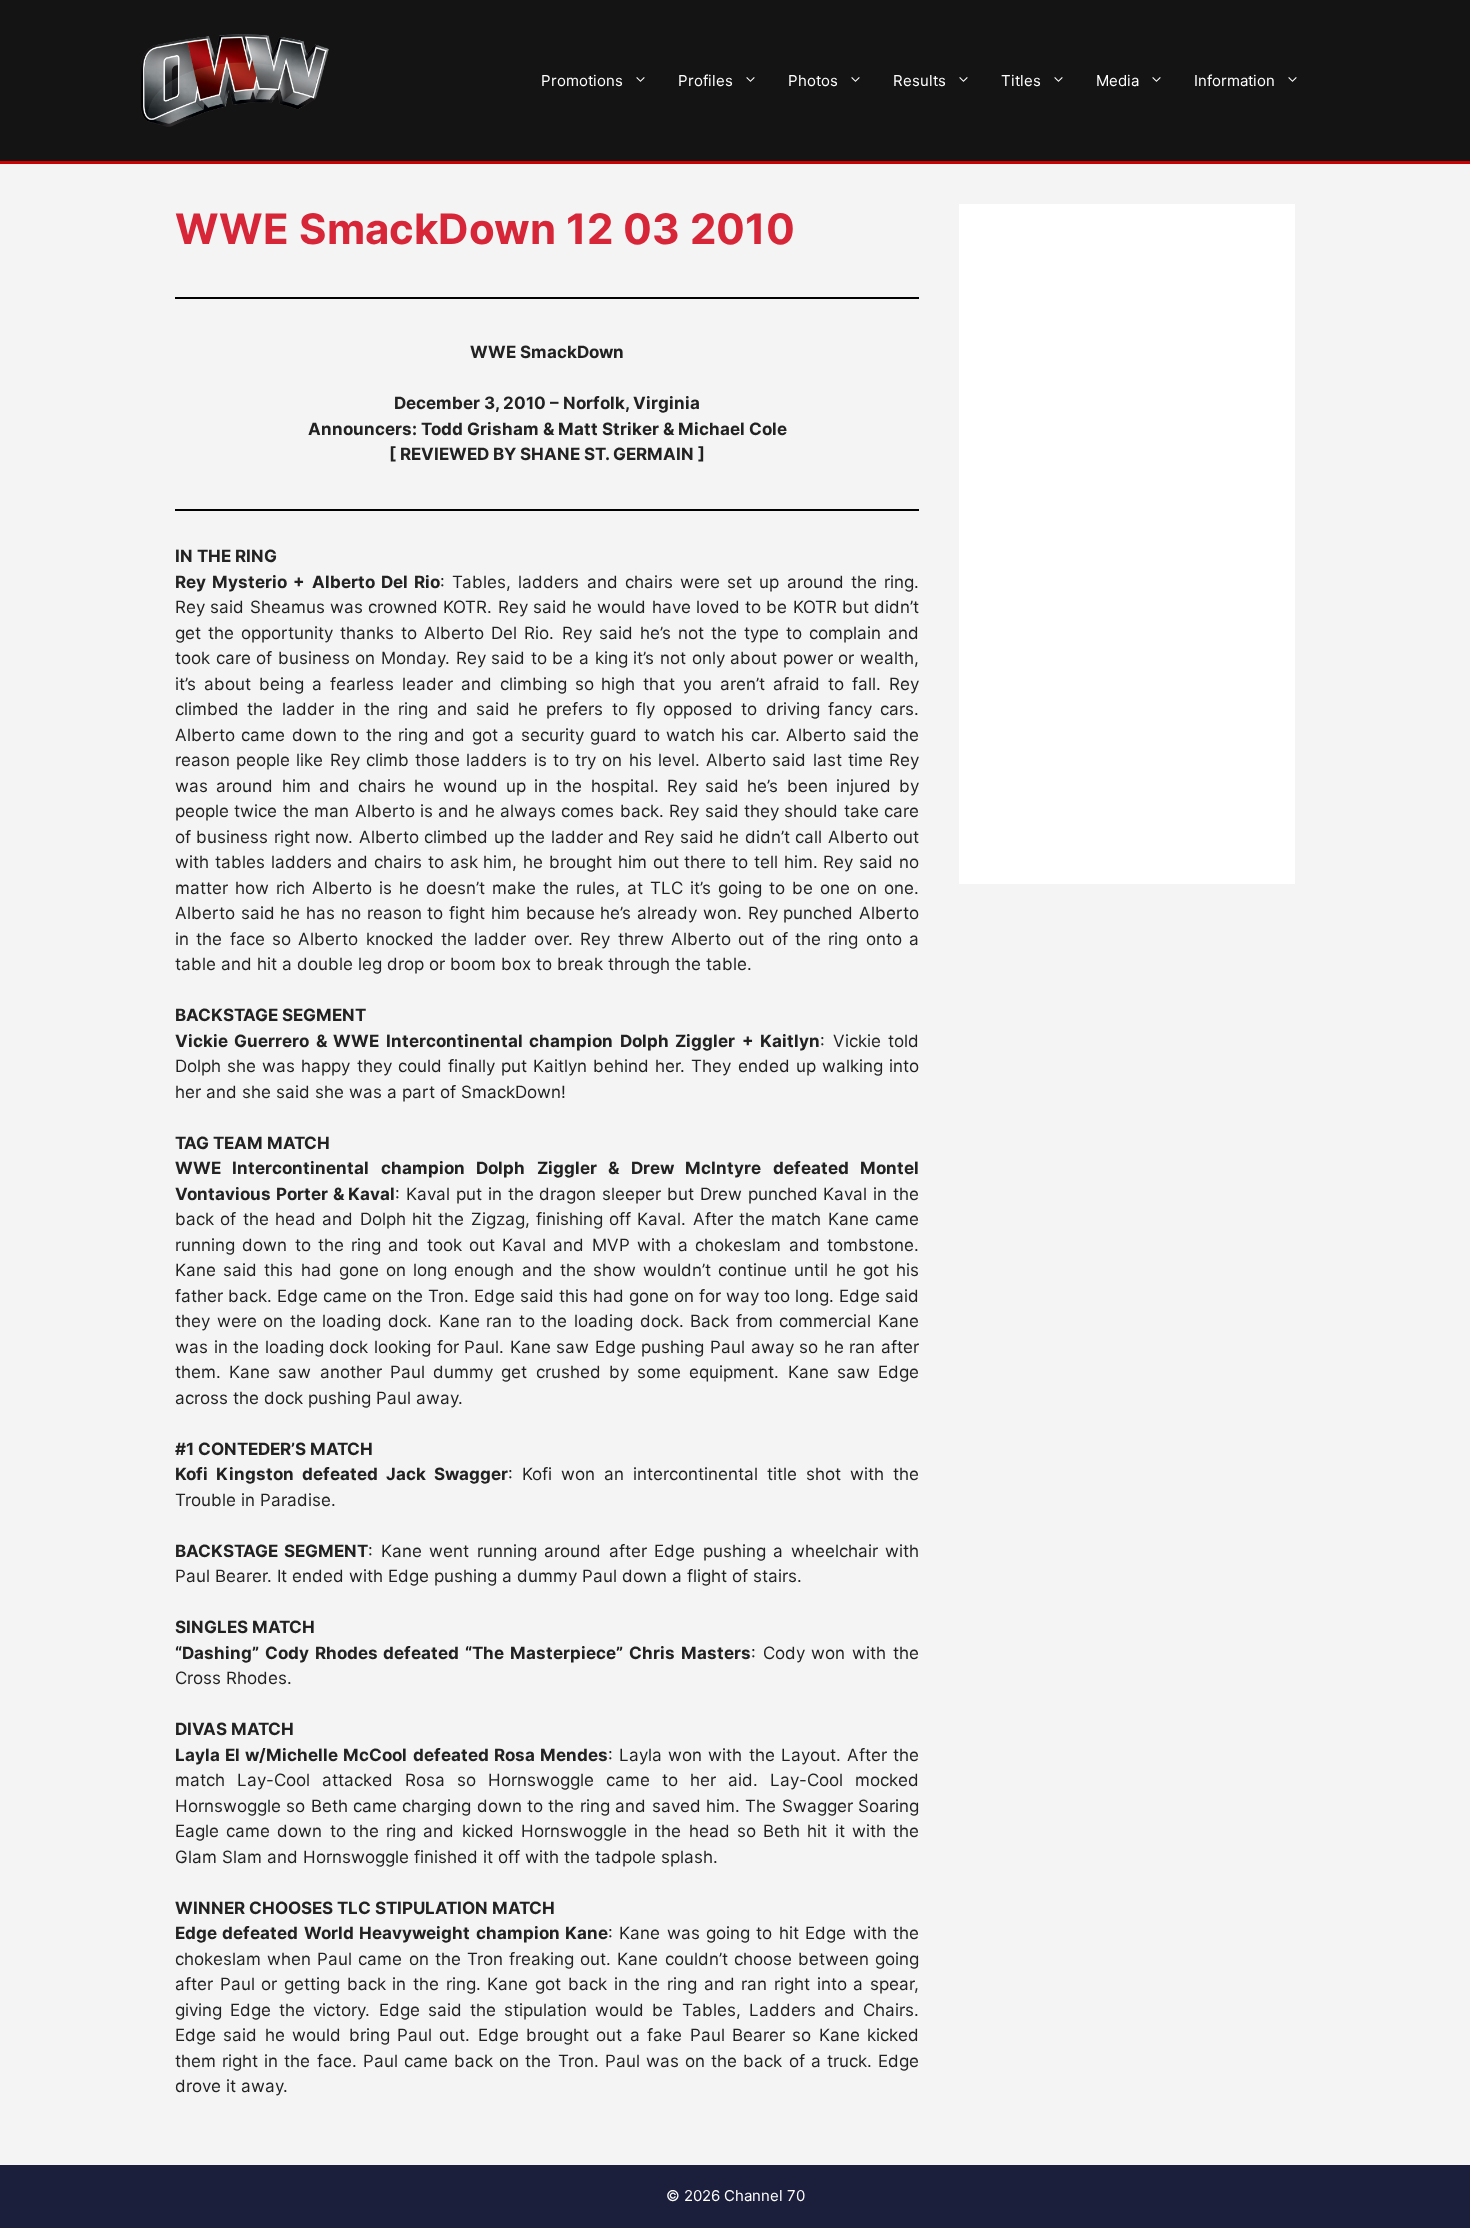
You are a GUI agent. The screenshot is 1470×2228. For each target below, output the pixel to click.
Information (1234, 80)
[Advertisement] (1127, 544)
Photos (813, 80)
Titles (1021, 80)
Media (1117, 80)
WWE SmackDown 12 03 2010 (485, 228)
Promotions (582, 80)
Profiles (705, 80)
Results (919, 80)
